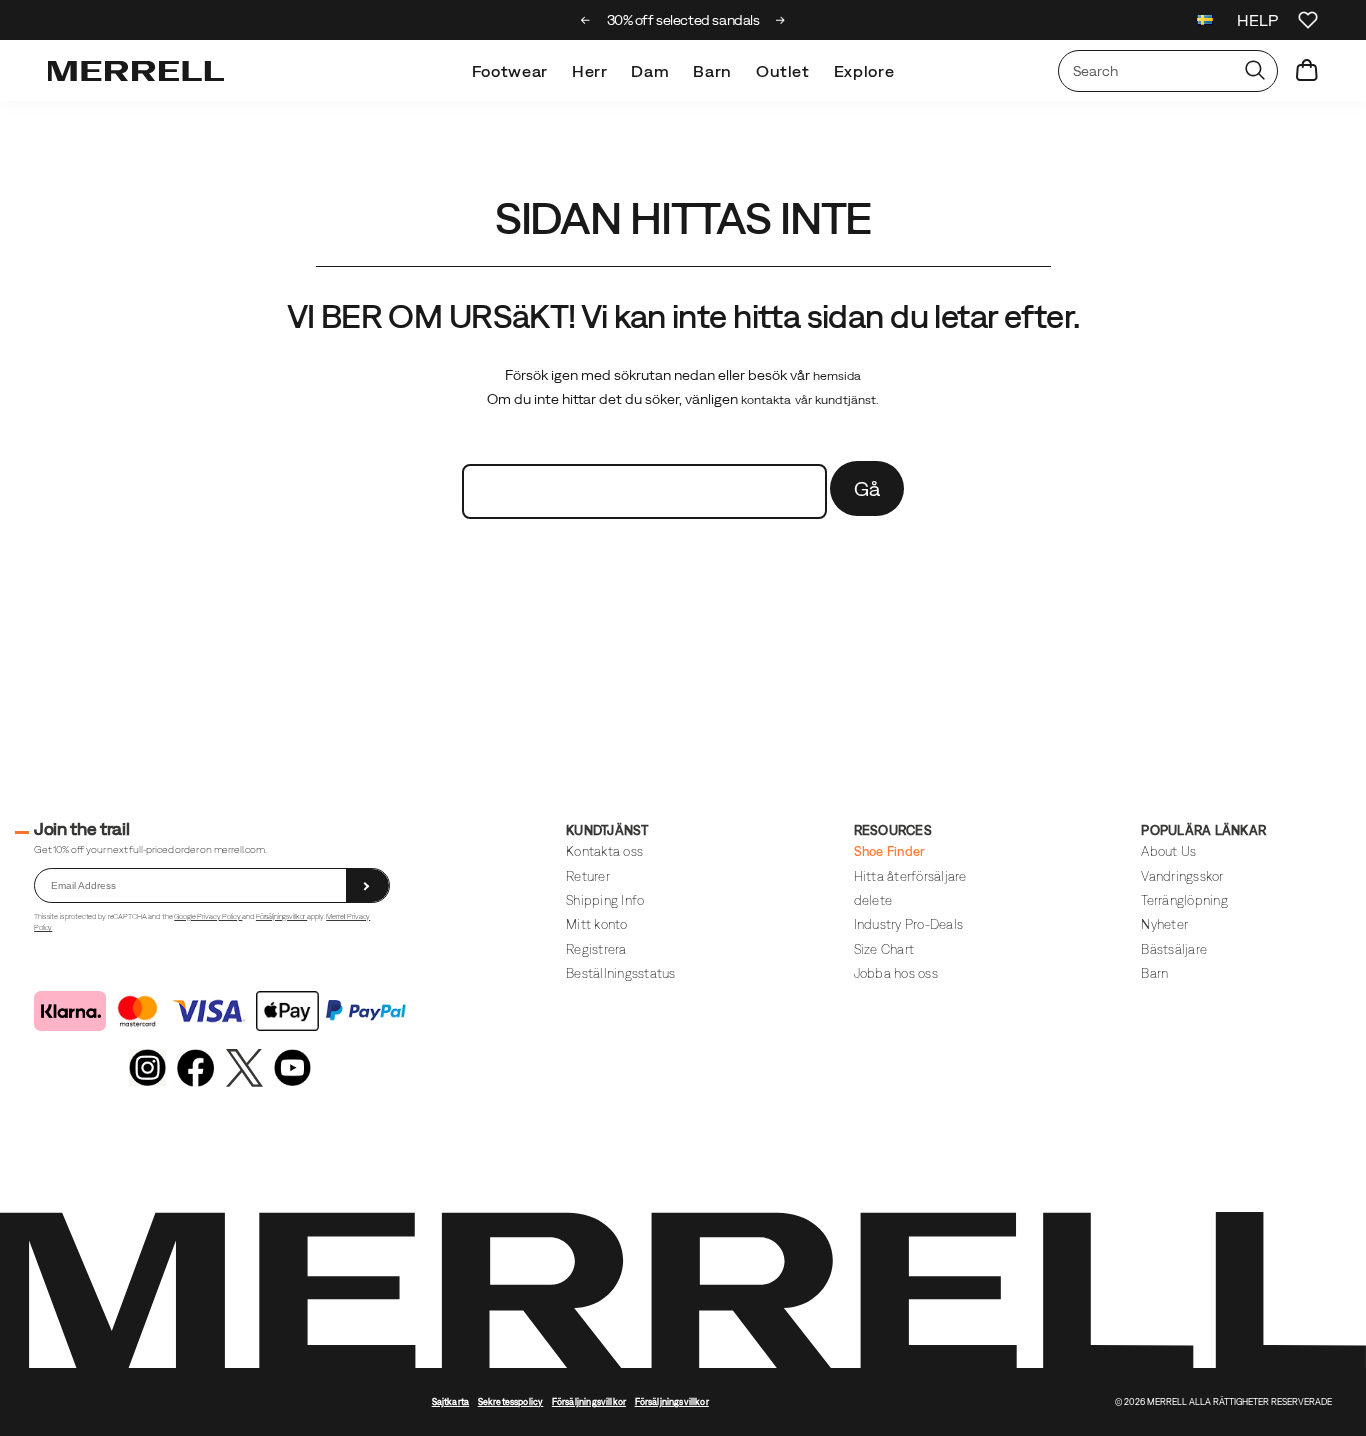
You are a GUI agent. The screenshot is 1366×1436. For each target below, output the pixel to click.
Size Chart (884, 949)
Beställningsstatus (620, 973)
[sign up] (367, 885)
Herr (590, 71)
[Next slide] (780, 20)
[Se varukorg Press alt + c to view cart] (1307, 71)
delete (873, 900)
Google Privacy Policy (208, 916)
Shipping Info (605, 900)
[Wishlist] (1308, 20)
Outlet (783, 71)
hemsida (837, 376)
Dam (650, 71)
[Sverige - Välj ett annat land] (1205, 22)
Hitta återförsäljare (910, 876)
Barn (712, 71)
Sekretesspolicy (511, 1402)
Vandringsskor (1182, 876)
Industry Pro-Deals (908, 924)
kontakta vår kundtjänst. (810, 400)
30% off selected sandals (683, 20)
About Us (1168, 851)
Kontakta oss (604, 851)
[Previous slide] (585, 20)
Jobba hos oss (896, 973)
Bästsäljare (1174, 949)
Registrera (596, 949)
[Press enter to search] (1255, 71)
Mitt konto (597, 924)
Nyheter (1164, 924)
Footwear (510, 71)
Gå (867, 488)
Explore (864, 71)
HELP (1257, 20)
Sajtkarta (451, 1402)
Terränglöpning (1184, 900)
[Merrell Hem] (136, 71)
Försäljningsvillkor (281, 916)
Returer (588, 876)
